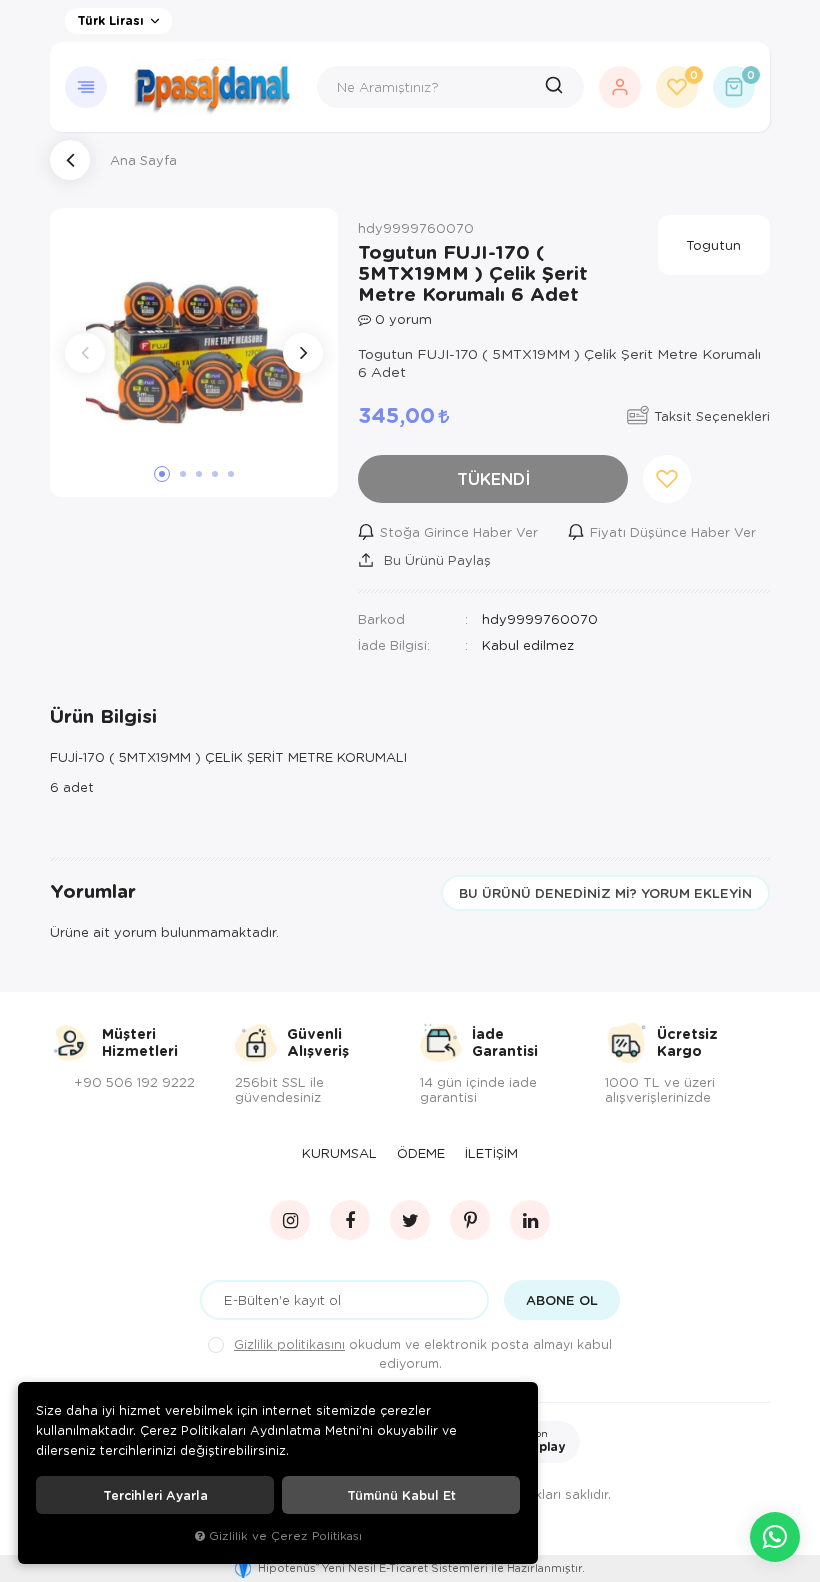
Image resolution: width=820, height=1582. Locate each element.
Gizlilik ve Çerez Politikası (285, 1535)
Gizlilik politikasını (289, 1344)
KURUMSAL (339, 1153)
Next (303, 353)
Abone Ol (562, 1300)
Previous (85, 353)
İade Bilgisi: (394, 644)
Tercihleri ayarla (155, 1495)
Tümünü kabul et (401, 1495)
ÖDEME (421, 1153)
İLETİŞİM (491, 1153)
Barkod (381, 618)
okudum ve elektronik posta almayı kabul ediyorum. (423, 1353)
